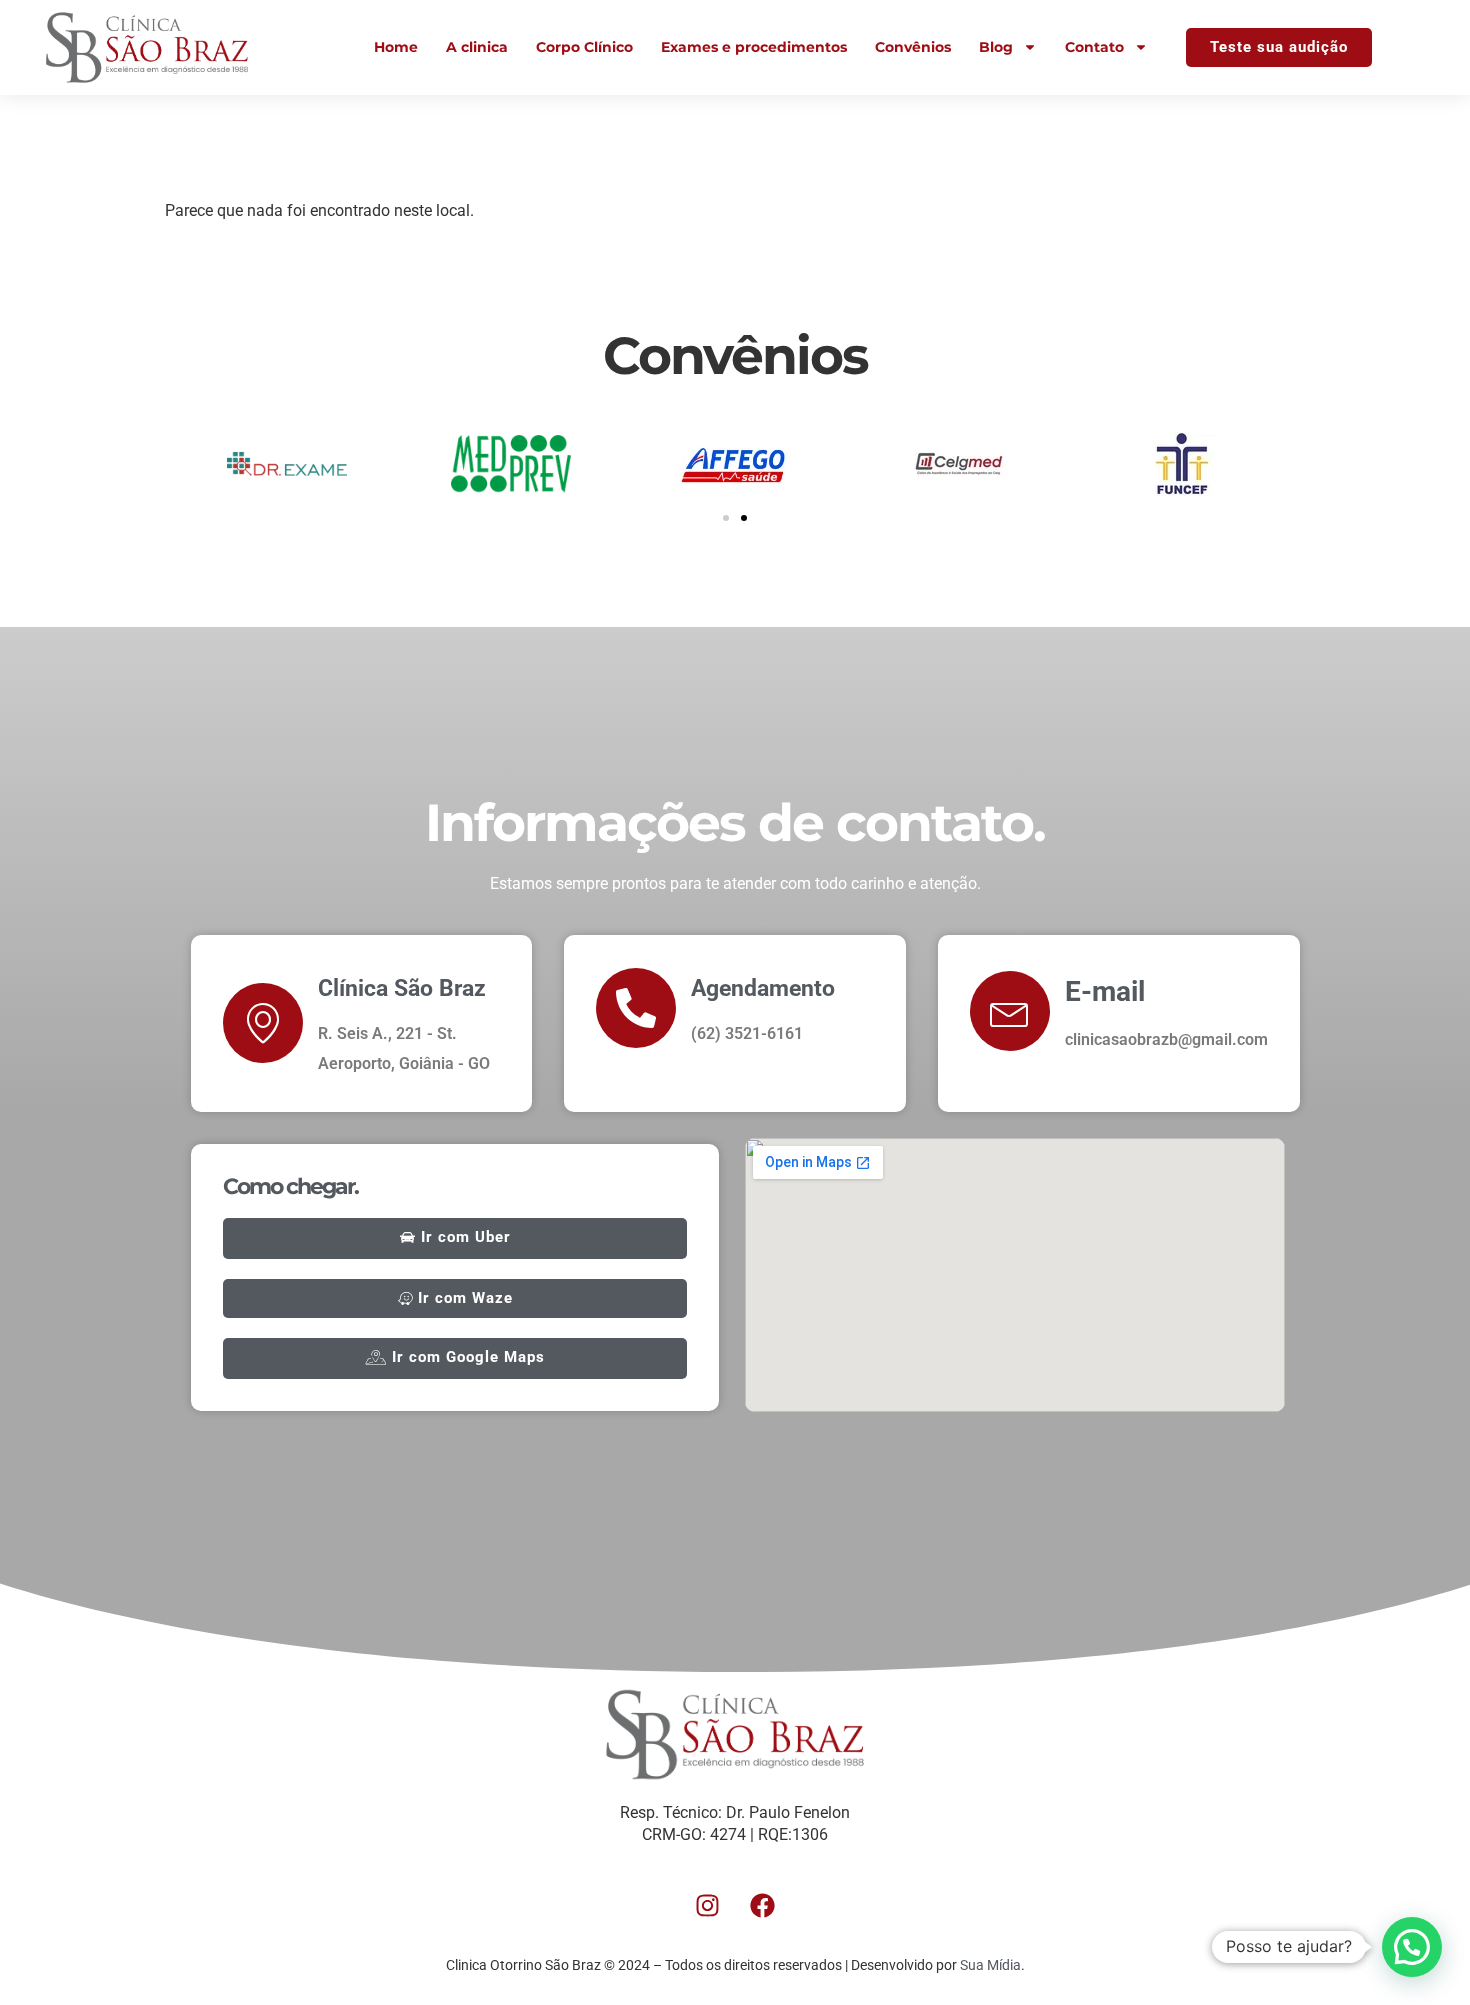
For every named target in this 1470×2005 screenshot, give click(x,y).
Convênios (913, 47)
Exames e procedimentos (754, 47)
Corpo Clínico (584, 47)
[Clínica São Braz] (263, 1023)
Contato (1094, 47)
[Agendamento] (636, 1008)
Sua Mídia (990, 1965)
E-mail (1105, 991)
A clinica (477, 47)
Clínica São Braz (402, 988)
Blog (996, 47)
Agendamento (763, 988)
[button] (726, 518)
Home (396, 47)
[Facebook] (763, 1905)
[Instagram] (708, 1905)
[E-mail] (1010, 1011)
